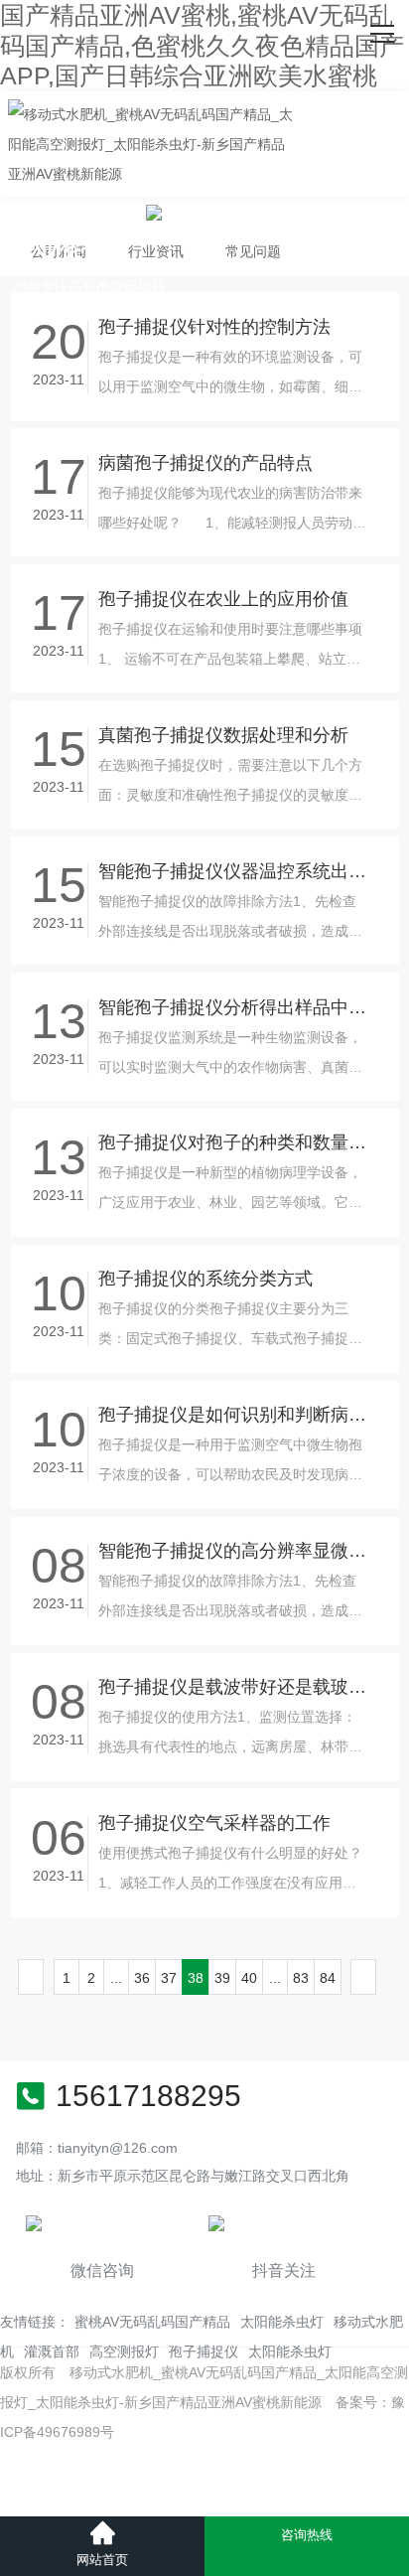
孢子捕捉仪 (204, 2351)
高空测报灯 (124, 2351)
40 (249, 1978)
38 (196, 1978)
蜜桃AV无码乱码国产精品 (152, 2322)
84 (328, 1978)
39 (222, 1978)
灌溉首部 (52, 2351)
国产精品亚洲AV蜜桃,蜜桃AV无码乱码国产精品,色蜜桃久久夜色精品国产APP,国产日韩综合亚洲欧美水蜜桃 (202, 45)
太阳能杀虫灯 (282, 2322)
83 (301, 1978)
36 (142, 1978)
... (116, 1978)
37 (169, 1978)
